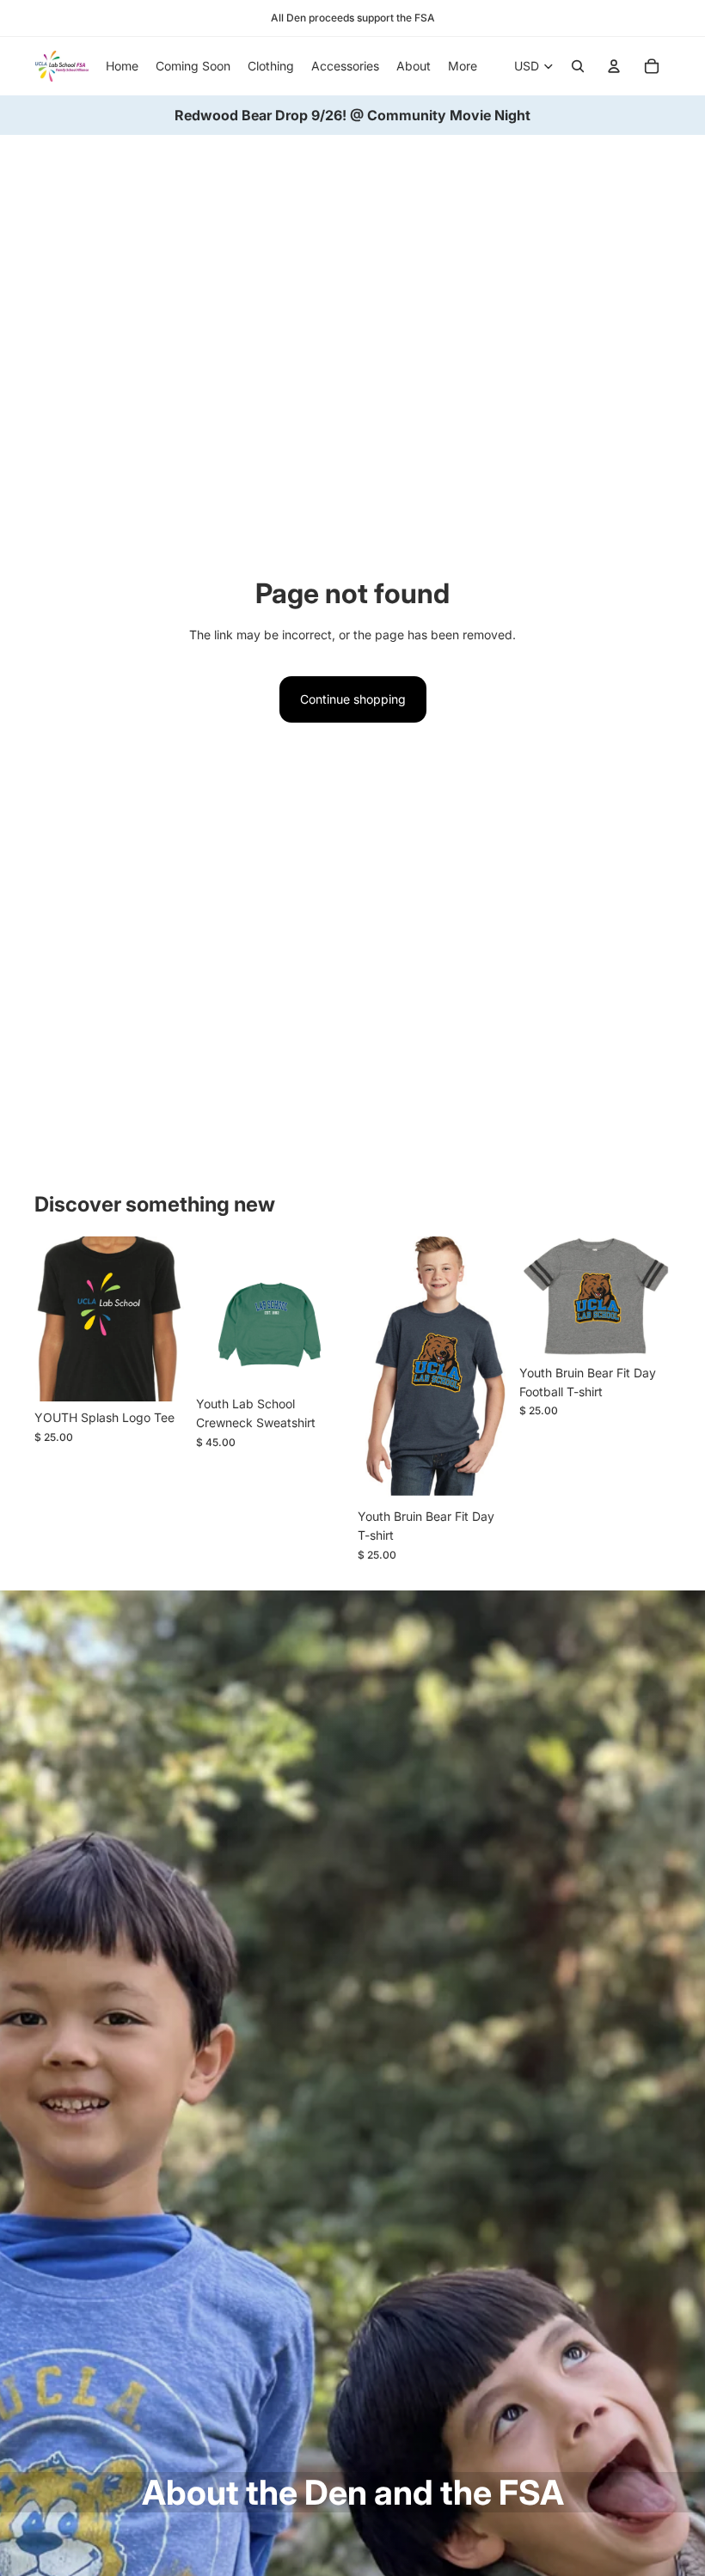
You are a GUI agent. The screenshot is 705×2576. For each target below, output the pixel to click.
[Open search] (578, 66)
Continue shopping (353, 699)
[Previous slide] (48, 1320)
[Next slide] (172, 1320)
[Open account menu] (614, 66)
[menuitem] (463, 66)
